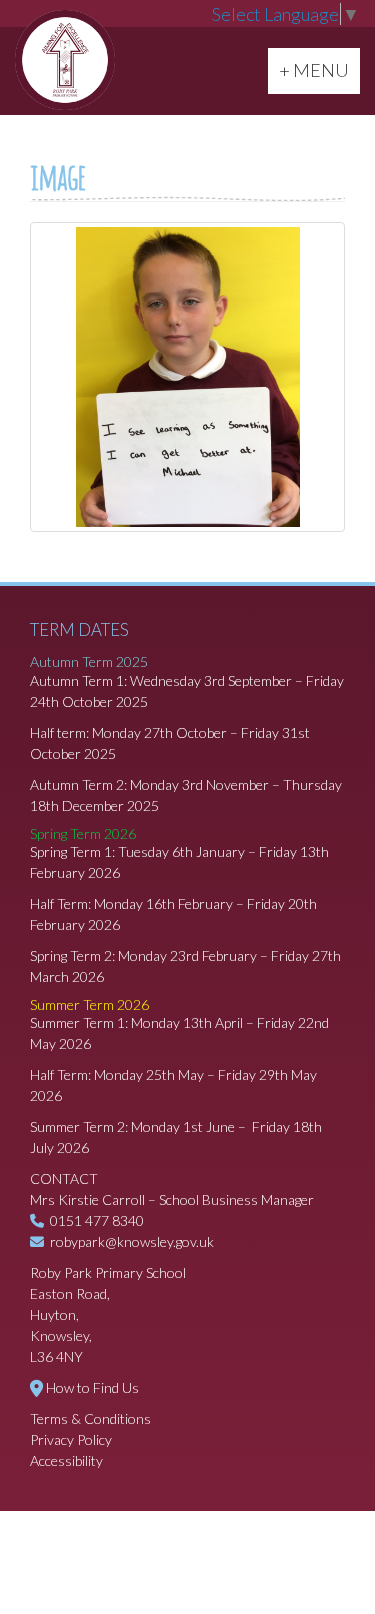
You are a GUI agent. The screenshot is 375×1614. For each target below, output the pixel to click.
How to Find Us (92, 1387)
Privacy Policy (71, 1439)
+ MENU (319, 69)
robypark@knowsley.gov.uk (132, 1241)
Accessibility (66, 1460)
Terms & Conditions (90, 1418)
